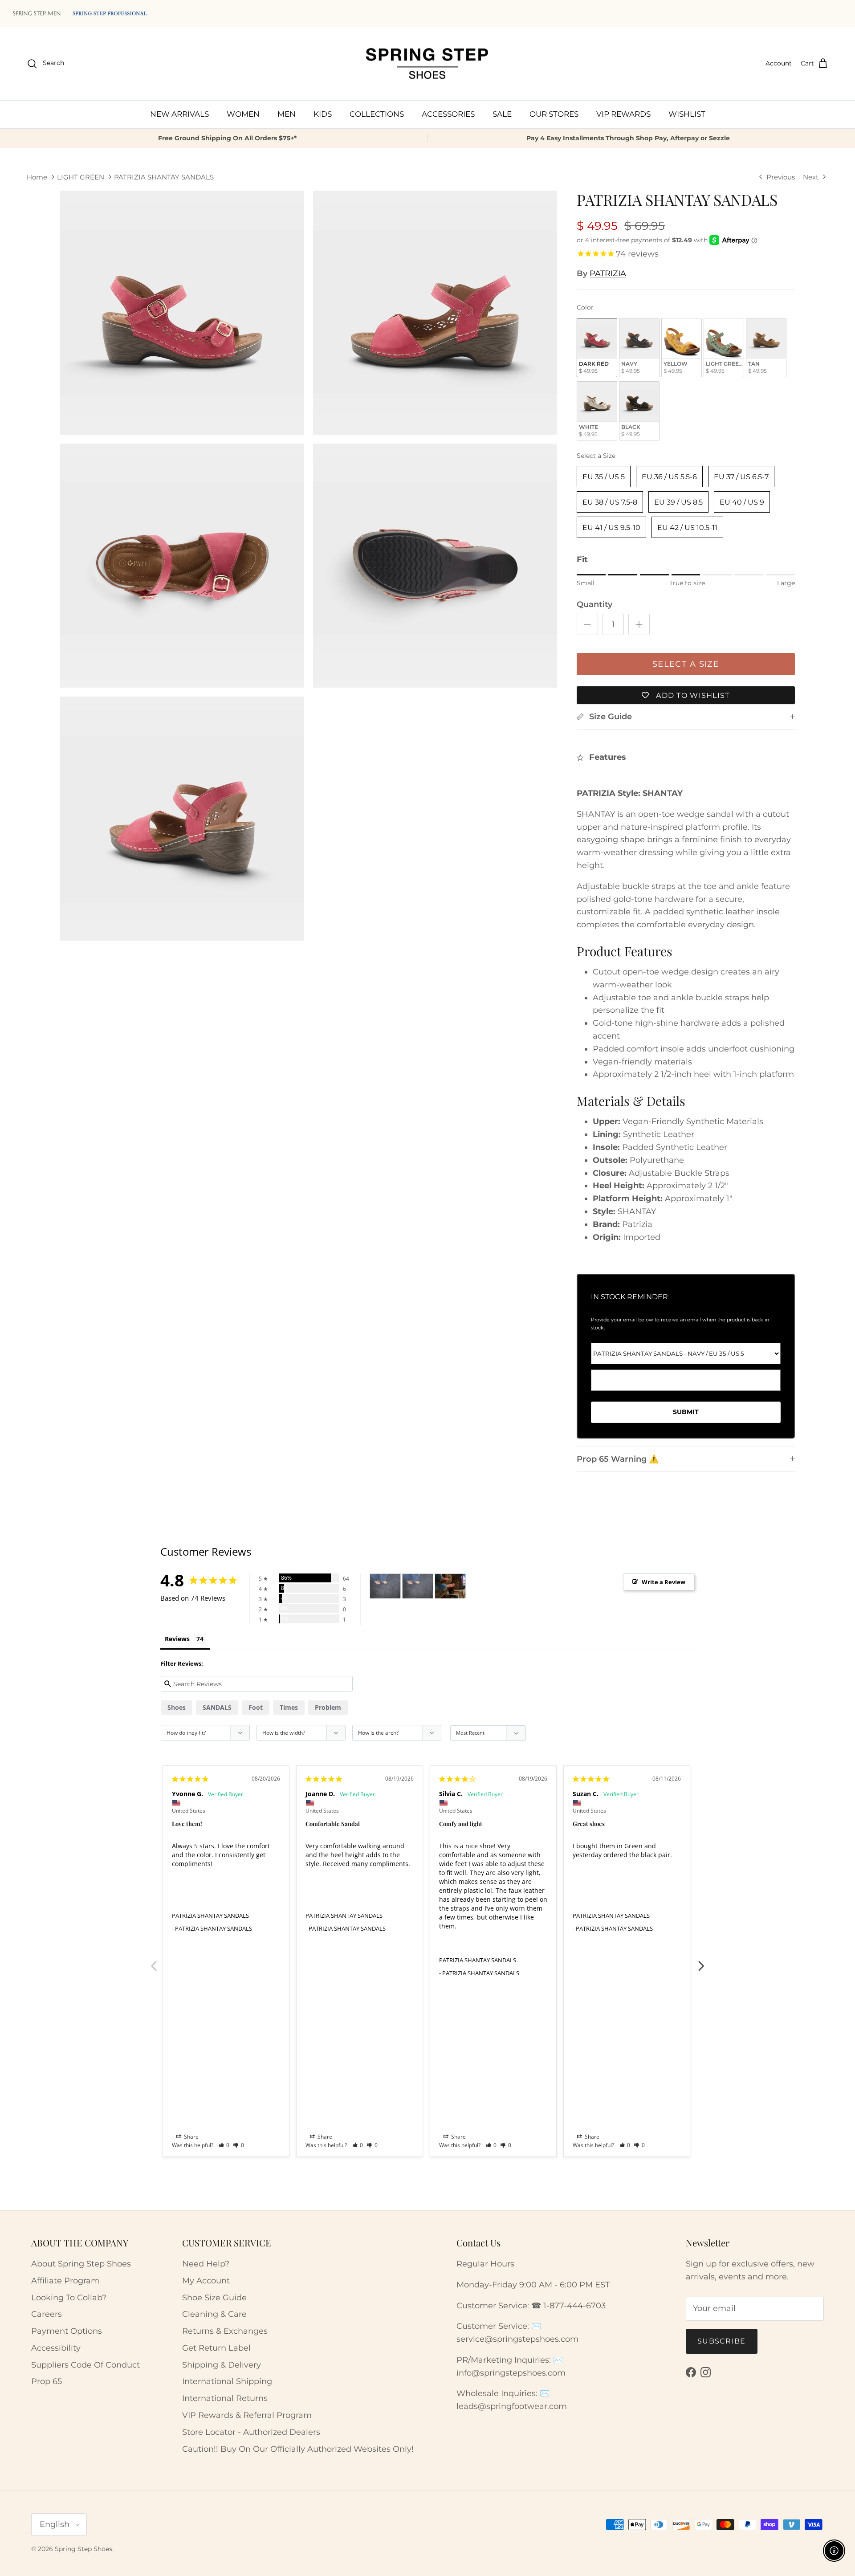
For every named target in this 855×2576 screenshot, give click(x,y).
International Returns (225, 2398)
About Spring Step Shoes (81, 2264)
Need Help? (206, 2264)
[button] (224, 2145)
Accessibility (56, 2348)
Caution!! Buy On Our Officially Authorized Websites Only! (298, 2449)
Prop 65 (47, 2381)
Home (37, 177)
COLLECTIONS (377, 114)
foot (256, 1707)
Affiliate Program (65, 2281)
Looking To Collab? (69, 2298)
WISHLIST (687, 114)
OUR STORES (554, 114)
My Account (206, 2281)
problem (328, 1707)
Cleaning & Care (214, 2314)
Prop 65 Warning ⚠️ (618, 1459)
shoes (177, 1707)
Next (701, 1961)
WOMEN (243, 114)
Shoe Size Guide (214, 2298)
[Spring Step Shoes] (427, 64)
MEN (287, 114)
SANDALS (217, 1707)
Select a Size (596, 456)
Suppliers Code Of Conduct (85, 2365)
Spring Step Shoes (83, 2549)
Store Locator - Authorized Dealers (251, 2432)
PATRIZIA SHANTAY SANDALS (164, 177)
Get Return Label (216, 2348)
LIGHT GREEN (81, 177)
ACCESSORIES (448, 114)
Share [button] (191, 2137)
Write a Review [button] (664, 1582)
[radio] (597, 348)
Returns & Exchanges (225, 2331)
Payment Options (67, 2331)
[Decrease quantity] (587, 624)
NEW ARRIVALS (179, 114)
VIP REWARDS (623, 114)
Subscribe (722, 2341)
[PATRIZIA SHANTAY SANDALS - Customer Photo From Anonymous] (450, 1586)
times (289, 1707)
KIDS (323, 114)
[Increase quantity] (639, 624)
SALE (502, 114)
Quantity (594, 604)
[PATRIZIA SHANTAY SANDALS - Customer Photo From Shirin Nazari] (385, 1586)
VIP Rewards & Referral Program (247, 2415)
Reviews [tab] (177, 1639)
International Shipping (227, 2381)
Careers (47, 2314)
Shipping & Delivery (222, 2365)
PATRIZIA (608, 273)
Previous (154, 1961)
